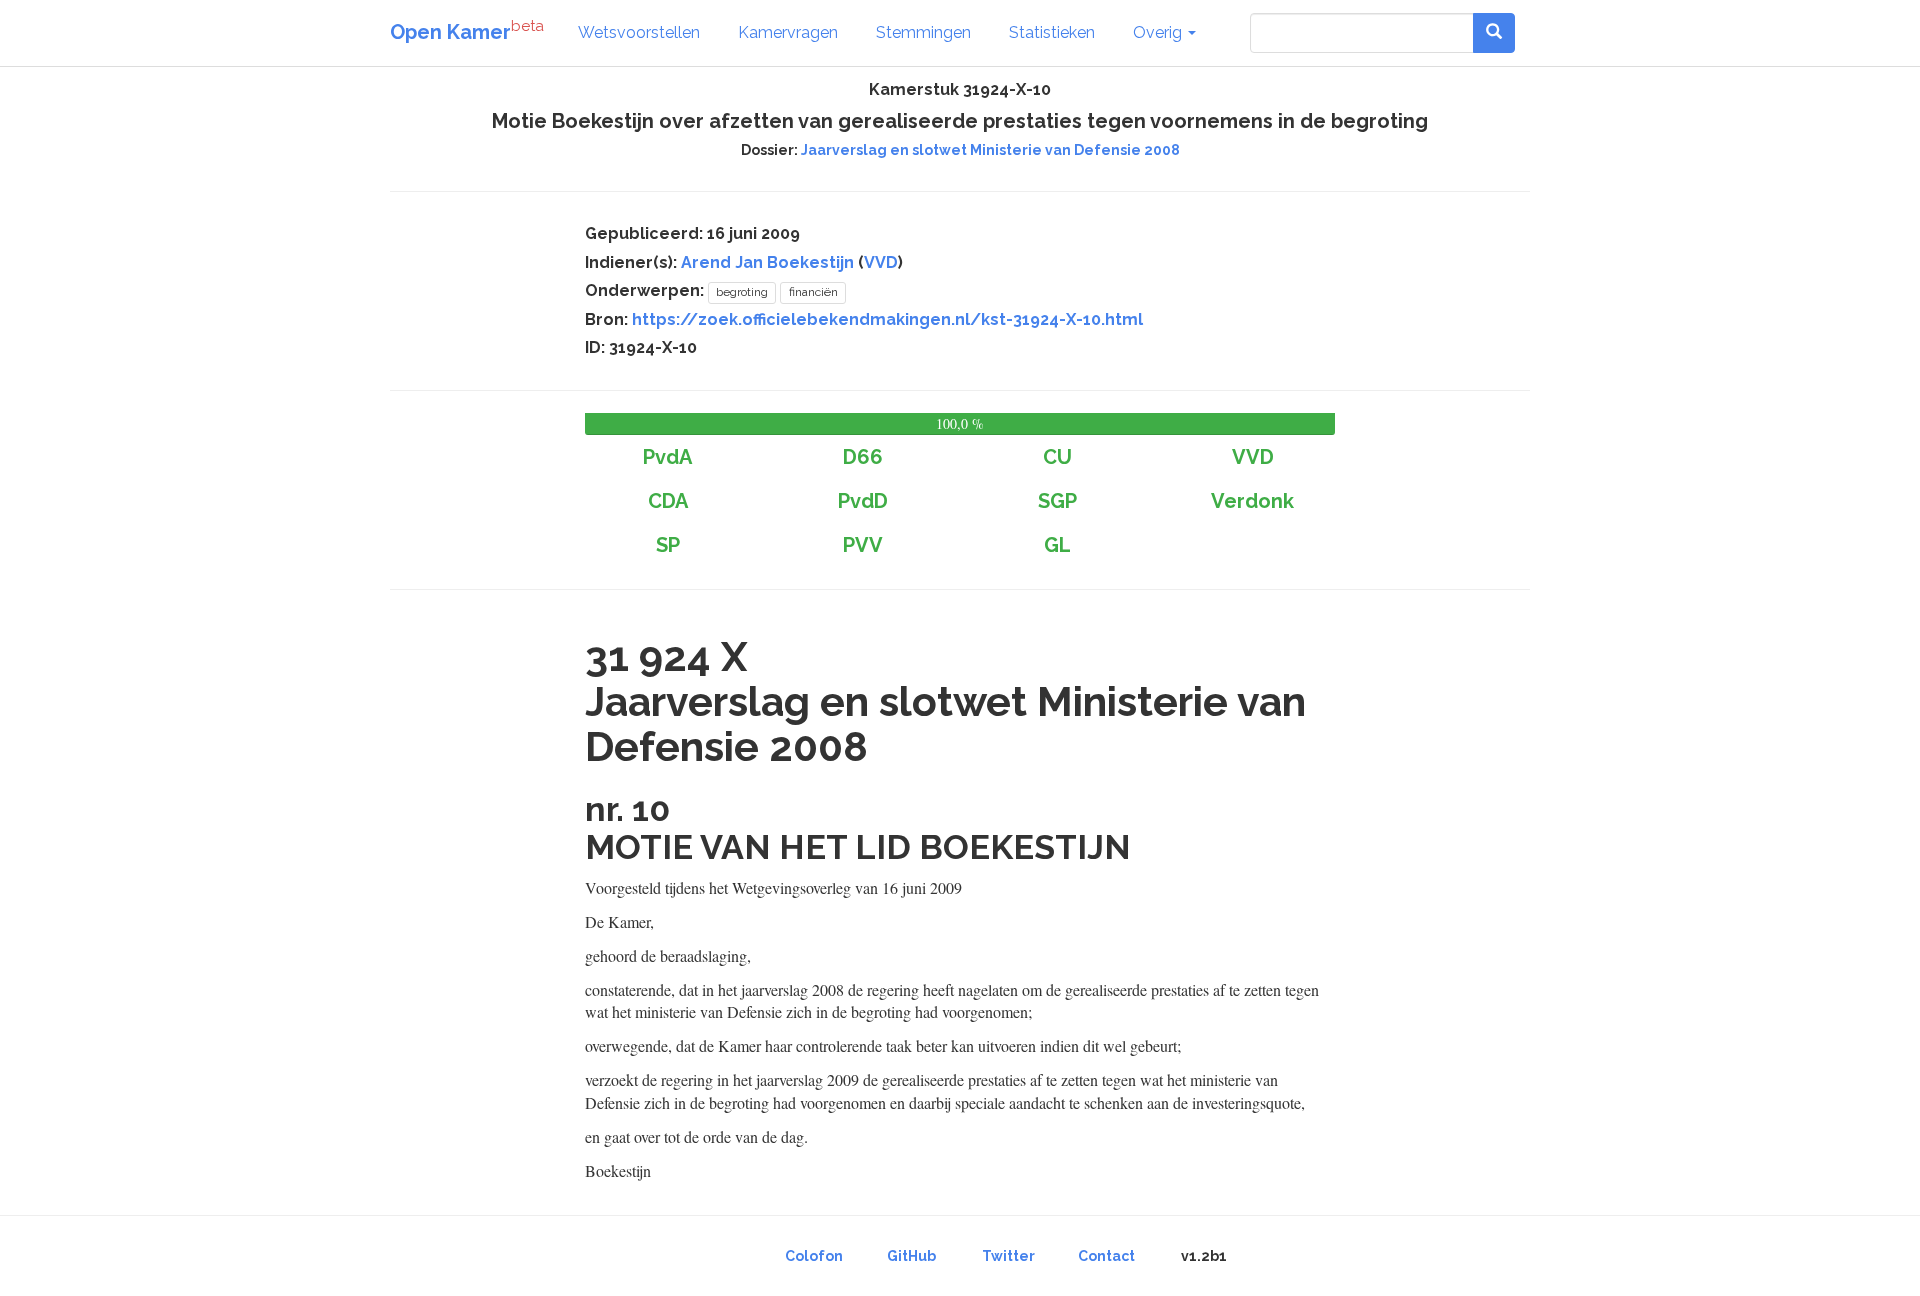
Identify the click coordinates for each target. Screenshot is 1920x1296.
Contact (1106, 1256)
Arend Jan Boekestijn (767, 262)
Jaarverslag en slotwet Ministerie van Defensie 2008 (990, 150)
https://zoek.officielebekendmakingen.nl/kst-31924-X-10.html (887, 319)
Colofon (814, 1256)
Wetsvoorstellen (639, 32)
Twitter (1008, 1256)
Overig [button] (1159, 32)
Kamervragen (788, 32)
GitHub (911, 1256)
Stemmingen (923, 32)
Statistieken (1052, 32)
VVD (881, 262)
